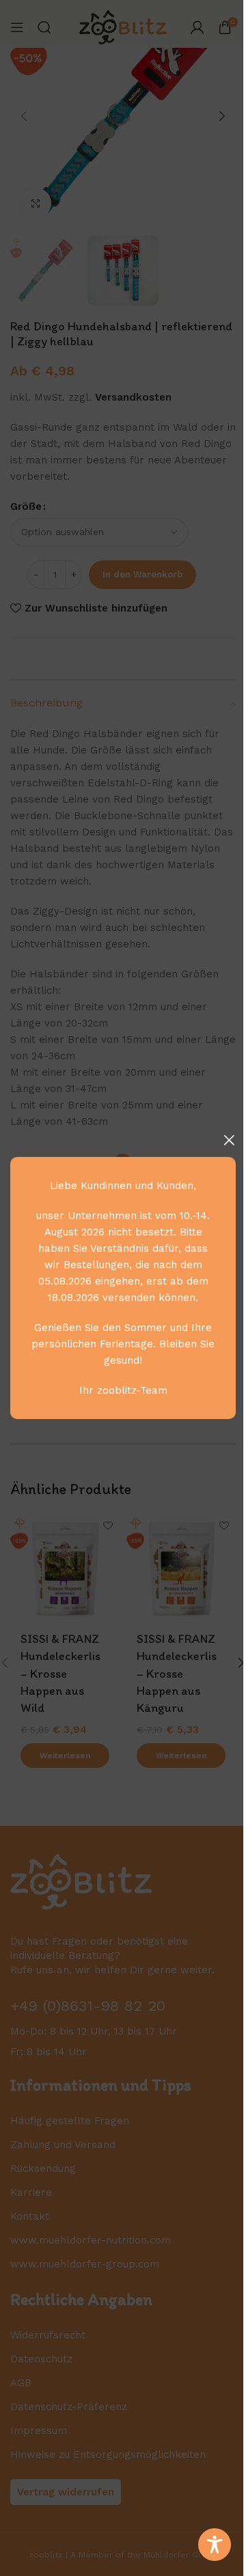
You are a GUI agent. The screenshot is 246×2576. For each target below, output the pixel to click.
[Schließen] (229, 1140)
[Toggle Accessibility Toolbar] (215, 2545)
